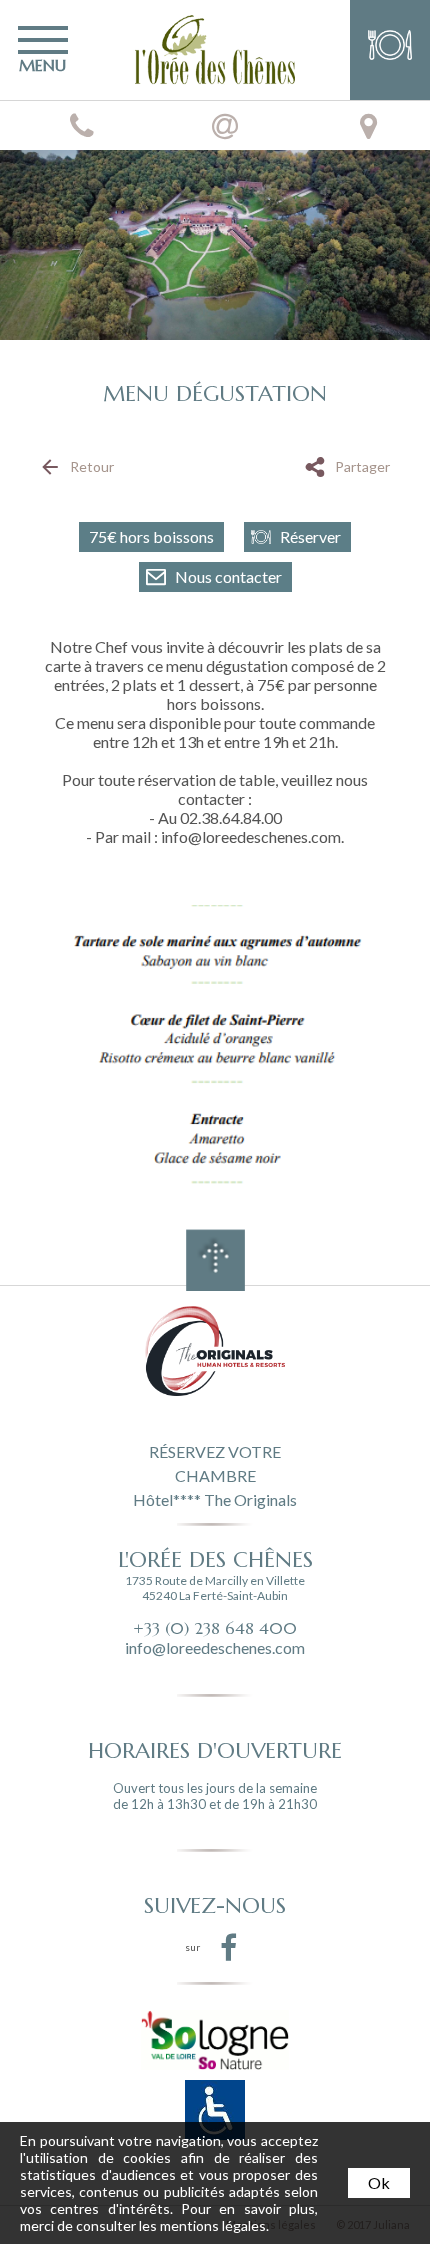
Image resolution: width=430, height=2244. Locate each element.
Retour (92, 466)
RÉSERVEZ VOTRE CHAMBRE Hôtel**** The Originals (215, 1474)
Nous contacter (228, 576)
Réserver (310, 536)
